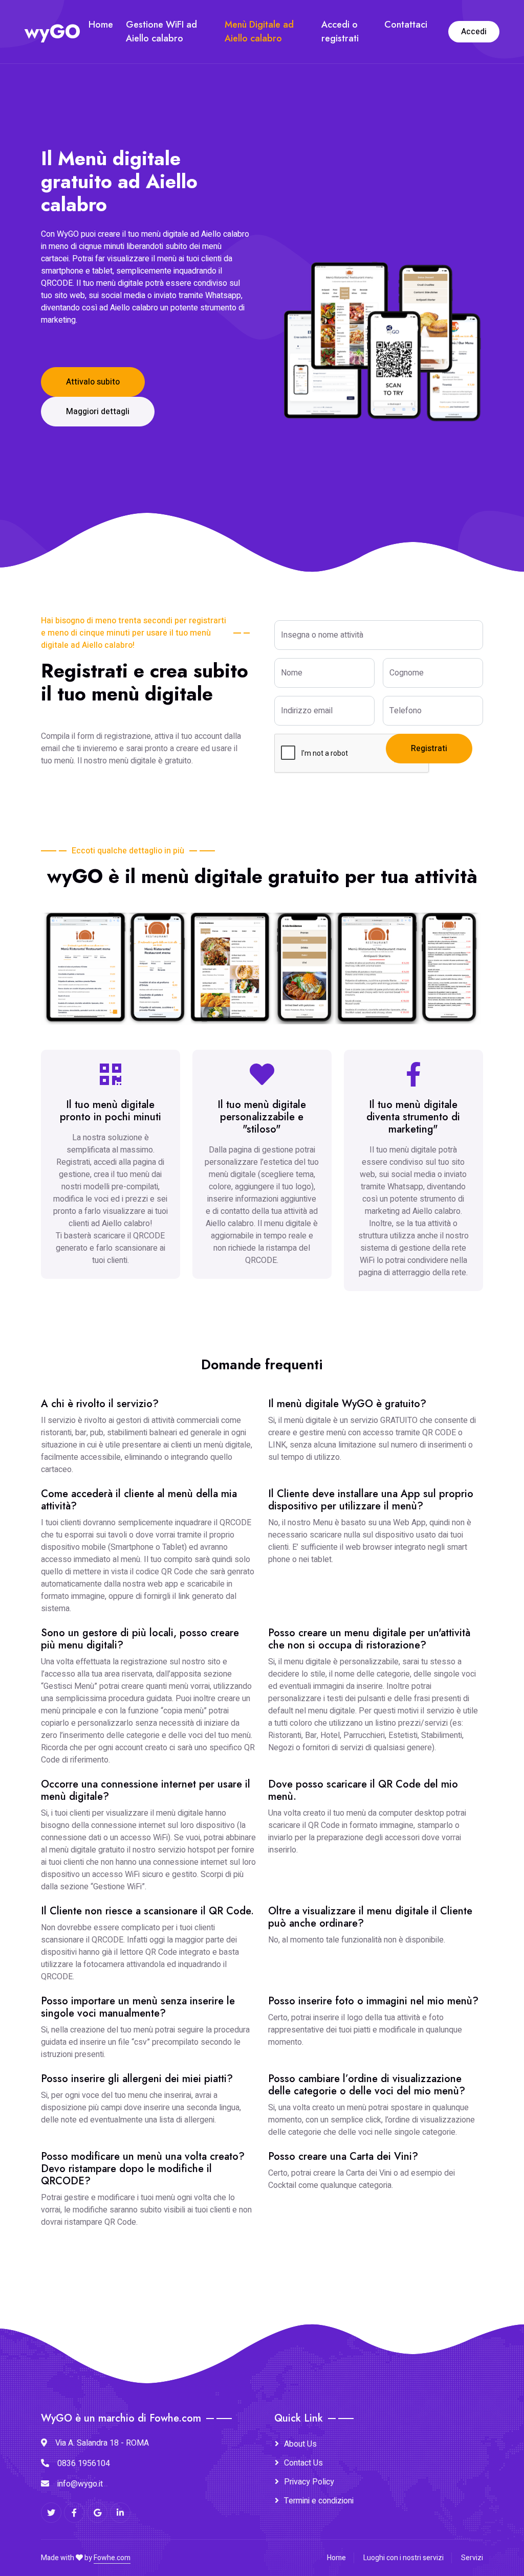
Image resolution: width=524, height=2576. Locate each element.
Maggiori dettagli (98, 412)
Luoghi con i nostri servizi (403, 2558)
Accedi (474, 32)
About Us (300, 2444)
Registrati (429, 749)
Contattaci (406, 25)
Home (101, 25)
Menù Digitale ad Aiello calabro (259, 31)
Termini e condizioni (319, 2501)
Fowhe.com (112, 2558)
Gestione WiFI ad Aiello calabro (161, 31)
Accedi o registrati (340, 31)
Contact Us (303, 2463)
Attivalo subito (93, 382)
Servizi (472, 2558)
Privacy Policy (309, 2482)
